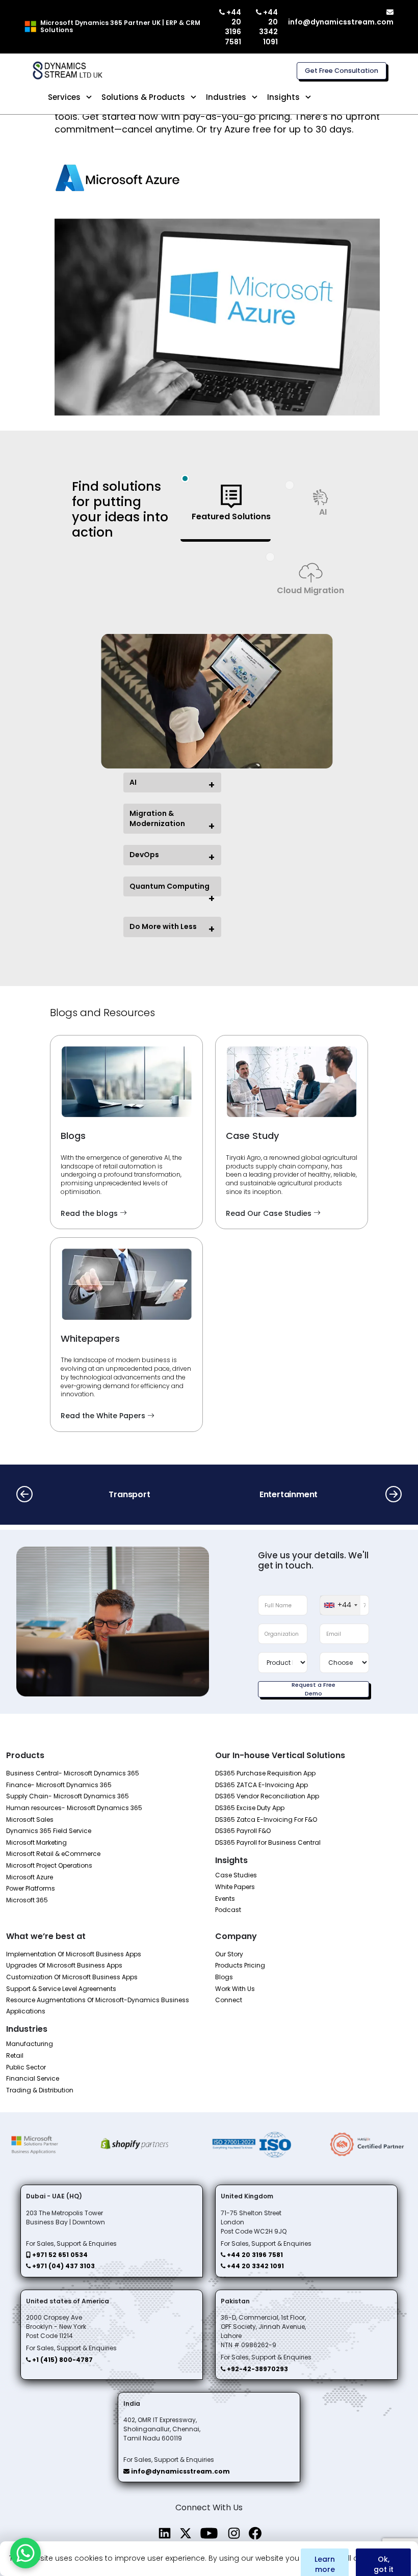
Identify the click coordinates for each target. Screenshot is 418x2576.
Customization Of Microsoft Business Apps (72, 1977)
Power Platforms (31, 1888)
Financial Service (33, 2078)
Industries (226, 97)
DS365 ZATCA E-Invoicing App (262, 1785)
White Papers (235, 1887)
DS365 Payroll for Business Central (268, 1842)
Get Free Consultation (342, 71)
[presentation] (24, 1495)
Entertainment (289, 1494)
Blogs (224, 1977)
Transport (129, 1494)
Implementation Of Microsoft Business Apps (74, 1954)
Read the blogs (90, 1213)
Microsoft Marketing (36, 1842)
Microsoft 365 (27, 1900)
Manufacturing (30, 2044)
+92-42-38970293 (257, 2369)
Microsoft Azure (30, 1877)
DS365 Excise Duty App (250, 1808)
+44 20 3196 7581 (233, 27)
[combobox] (340, 1605)
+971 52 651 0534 (59, 2255)
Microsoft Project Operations (49, 1865)
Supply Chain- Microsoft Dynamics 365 (68, 1796)
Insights (283, 97)
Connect (229, 2000)
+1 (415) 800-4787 (62, 2360)
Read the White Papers (104, 1416)
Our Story (229, 1954)
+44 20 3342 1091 (268, 27)
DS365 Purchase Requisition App (265, 1773)
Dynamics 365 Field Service (49, 1831)
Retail (15, 2055)
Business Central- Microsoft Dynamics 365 (73, 1773)
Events (225, 1898)
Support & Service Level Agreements (61, 1989)
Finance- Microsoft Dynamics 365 (59, 1785)
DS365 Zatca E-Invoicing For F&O (266, 1820)
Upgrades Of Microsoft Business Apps (64, 1965)
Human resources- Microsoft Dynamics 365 (74, 1808)
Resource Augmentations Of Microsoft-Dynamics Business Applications (98, 2006)
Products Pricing (240, 1965)
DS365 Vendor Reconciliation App (267, 1796)
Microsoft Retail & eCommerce (53, 1854)
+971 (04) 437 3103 (63, 2266)
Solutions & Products (143, 97)
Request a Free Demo (313, 1689)
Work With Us (235, 1989)
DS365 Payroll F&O (243, 1831)
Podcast (228, 1910)
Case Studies (236, 1875)
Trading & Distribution (40, 2090)
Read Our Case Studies (270, 1213)
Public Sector (26, 2067)
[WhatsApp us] (25, 2553)
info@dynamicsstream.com (341, 22)
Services (64, 97)
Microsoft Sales (30, 1820)
